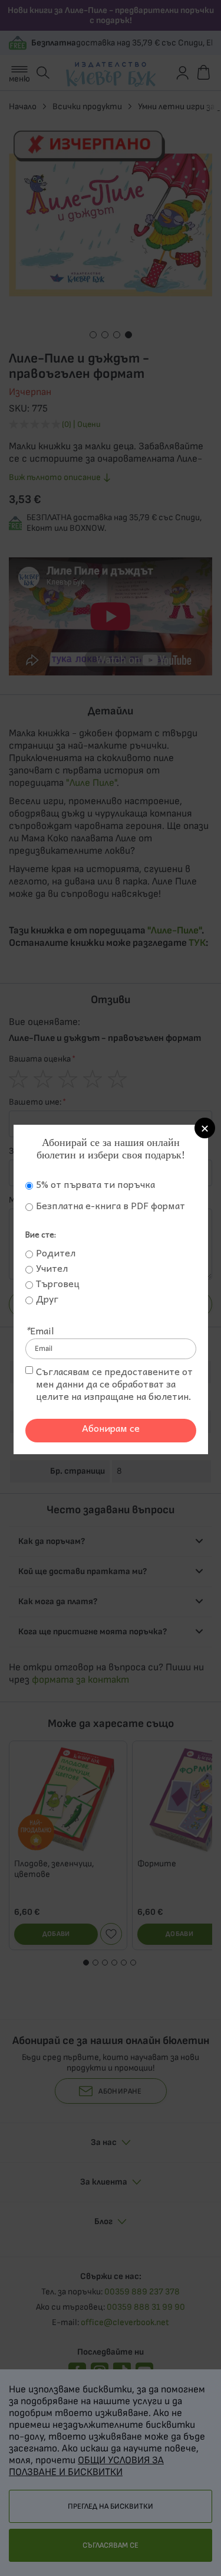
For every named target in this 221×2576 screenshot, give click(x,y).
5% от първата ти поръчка (95, 1184)
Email (40, 1330)
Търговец (58, 1283)
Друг (47, 1299)
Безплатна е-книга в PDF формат (111, 1205)
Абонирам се (111, 1428)
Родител (56, 1253)
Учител (52, 1268)
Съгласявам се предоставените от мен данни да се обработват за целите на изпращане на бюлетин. (114, 1384)
